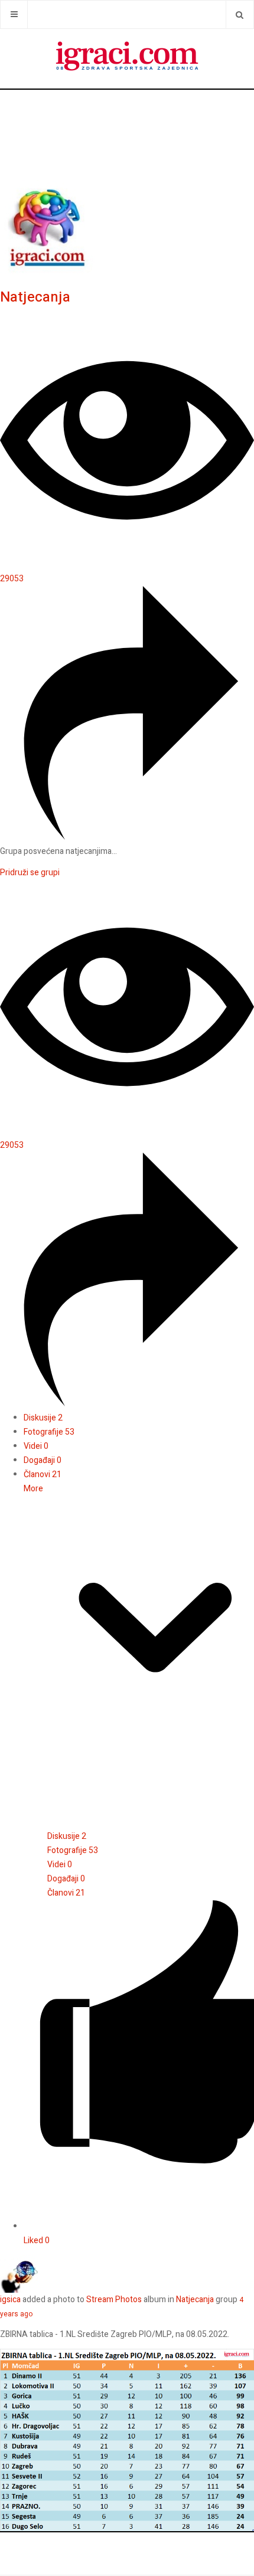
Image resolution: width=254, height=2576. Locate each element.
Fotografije (49, 1432)
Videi (36, 1446)
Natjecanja (35, 297)
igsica (10, 2300)
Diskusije (43, 1418)
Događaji (43, 1460)
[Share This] (127, 837)
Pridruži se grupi (30, 873)
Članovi (43, 1474)
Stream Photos (114, 2300)
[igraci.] (127, 58)
